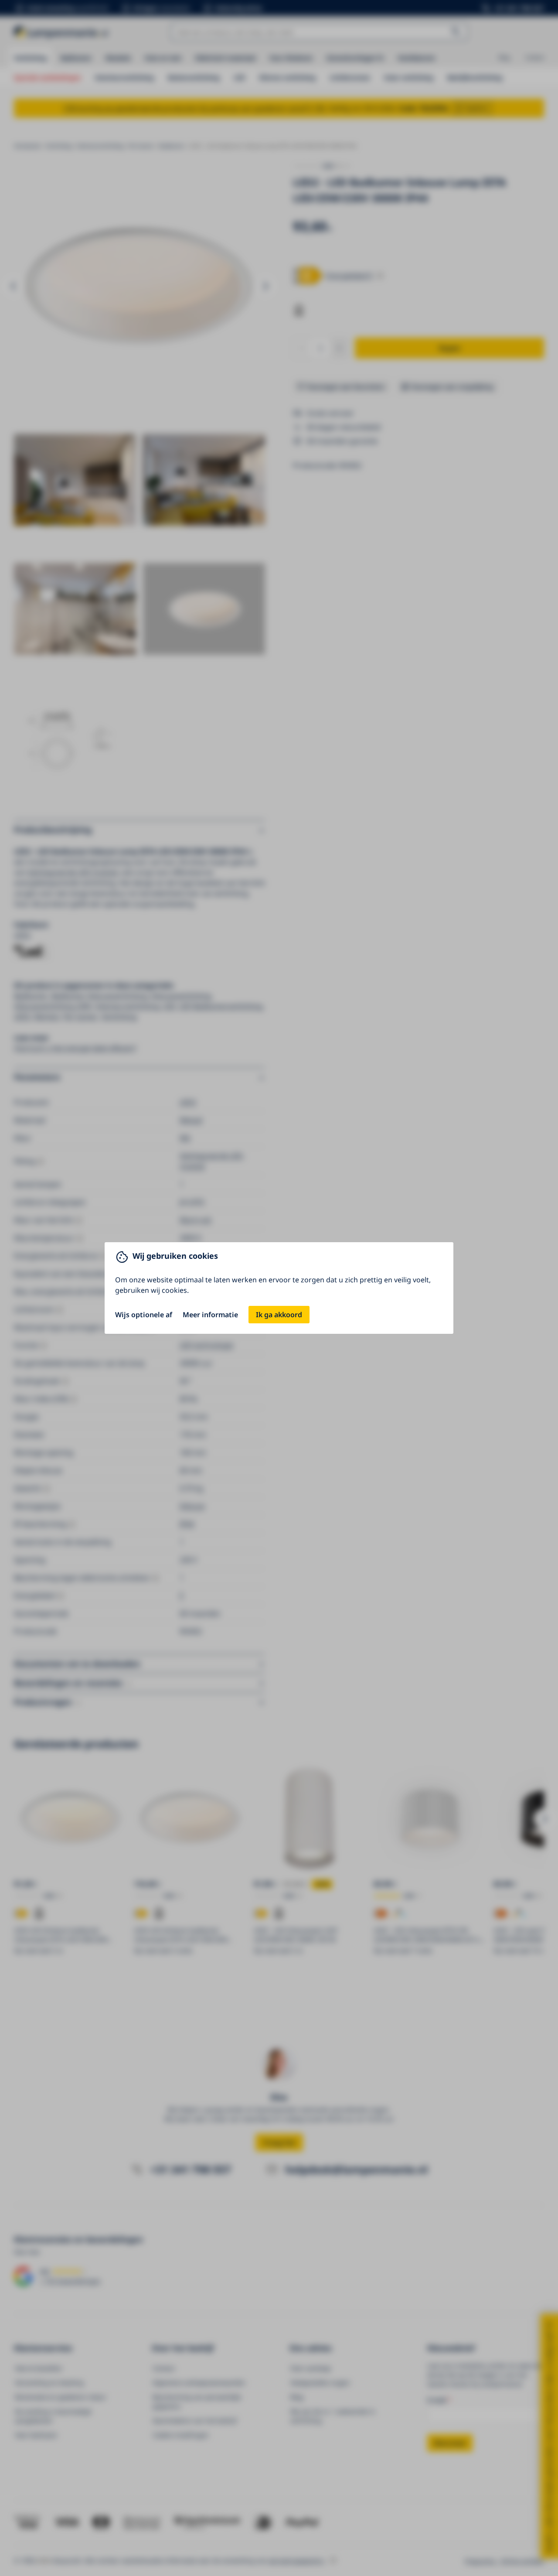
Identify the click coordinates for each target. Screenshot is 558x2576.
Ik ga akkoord (279, 1315)
